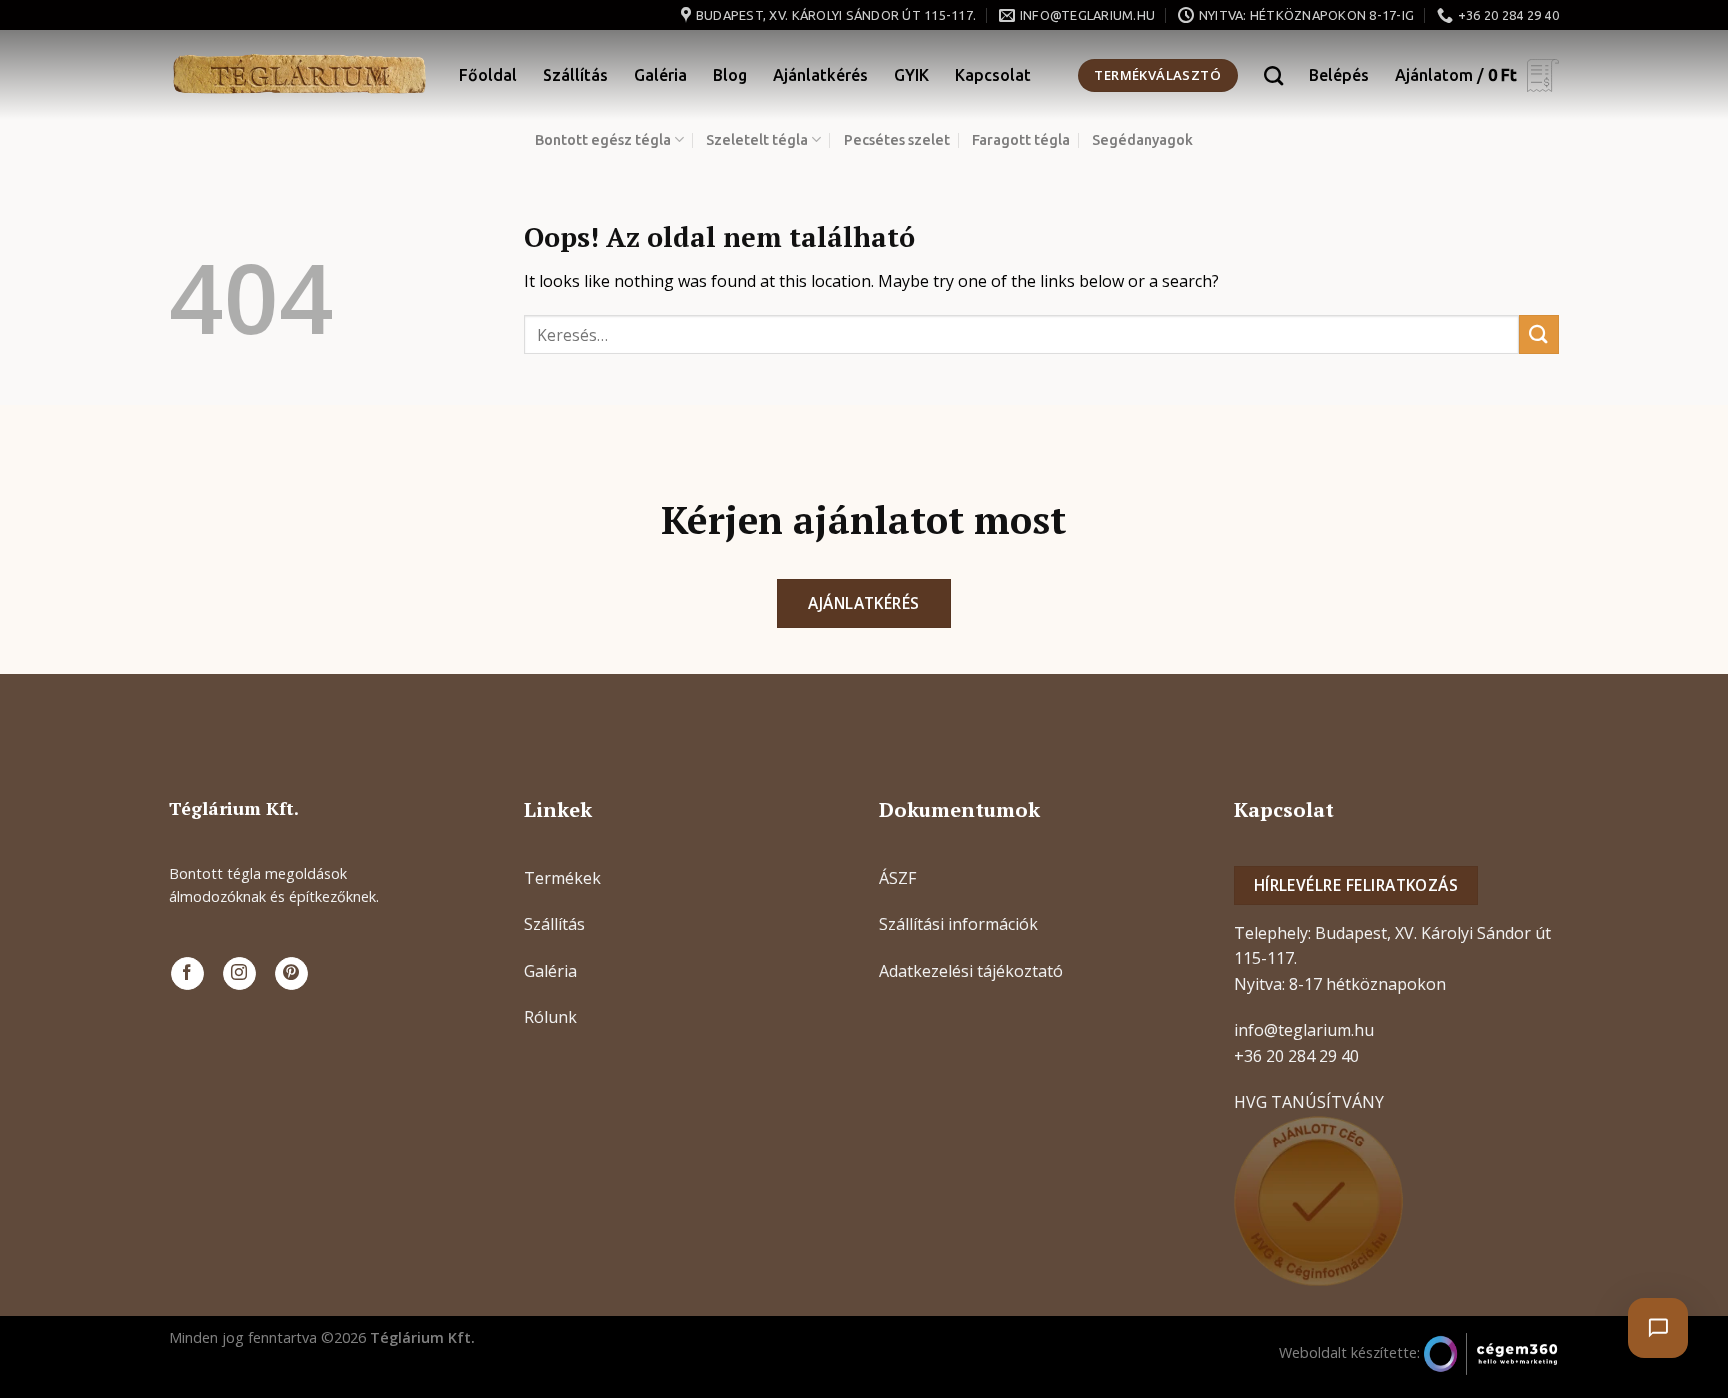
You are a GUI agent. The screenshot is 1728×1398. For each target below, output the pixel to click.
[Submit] (1539, 334)
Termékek (562, 878)
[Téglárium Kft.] (299, 75)
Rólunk (550, 1017)
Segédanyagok (1142, 140)
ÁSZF (897, 878)
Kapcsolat (993, 75)
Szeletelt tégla (757, 140)
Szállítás (575, 75)
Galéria (660, 75)
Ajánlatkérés (820, 75)
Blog (730, 75)
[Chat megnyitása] (1658, 1328)
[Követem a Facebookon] (187, 974)
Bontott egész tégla (603, 140)
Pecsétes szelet (897, 140)
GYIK (911, 75)
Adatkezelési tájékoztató (971, 971)
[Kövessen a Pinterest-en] (291, 974)
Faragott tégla (1021, 140)
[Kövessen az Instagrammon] (239, 974)
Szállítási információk (958, 924)
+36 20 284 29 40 (1296, 1056)
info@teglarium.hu (1304, 1030)
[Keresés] (1273, 75)
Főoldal (488, 75)
